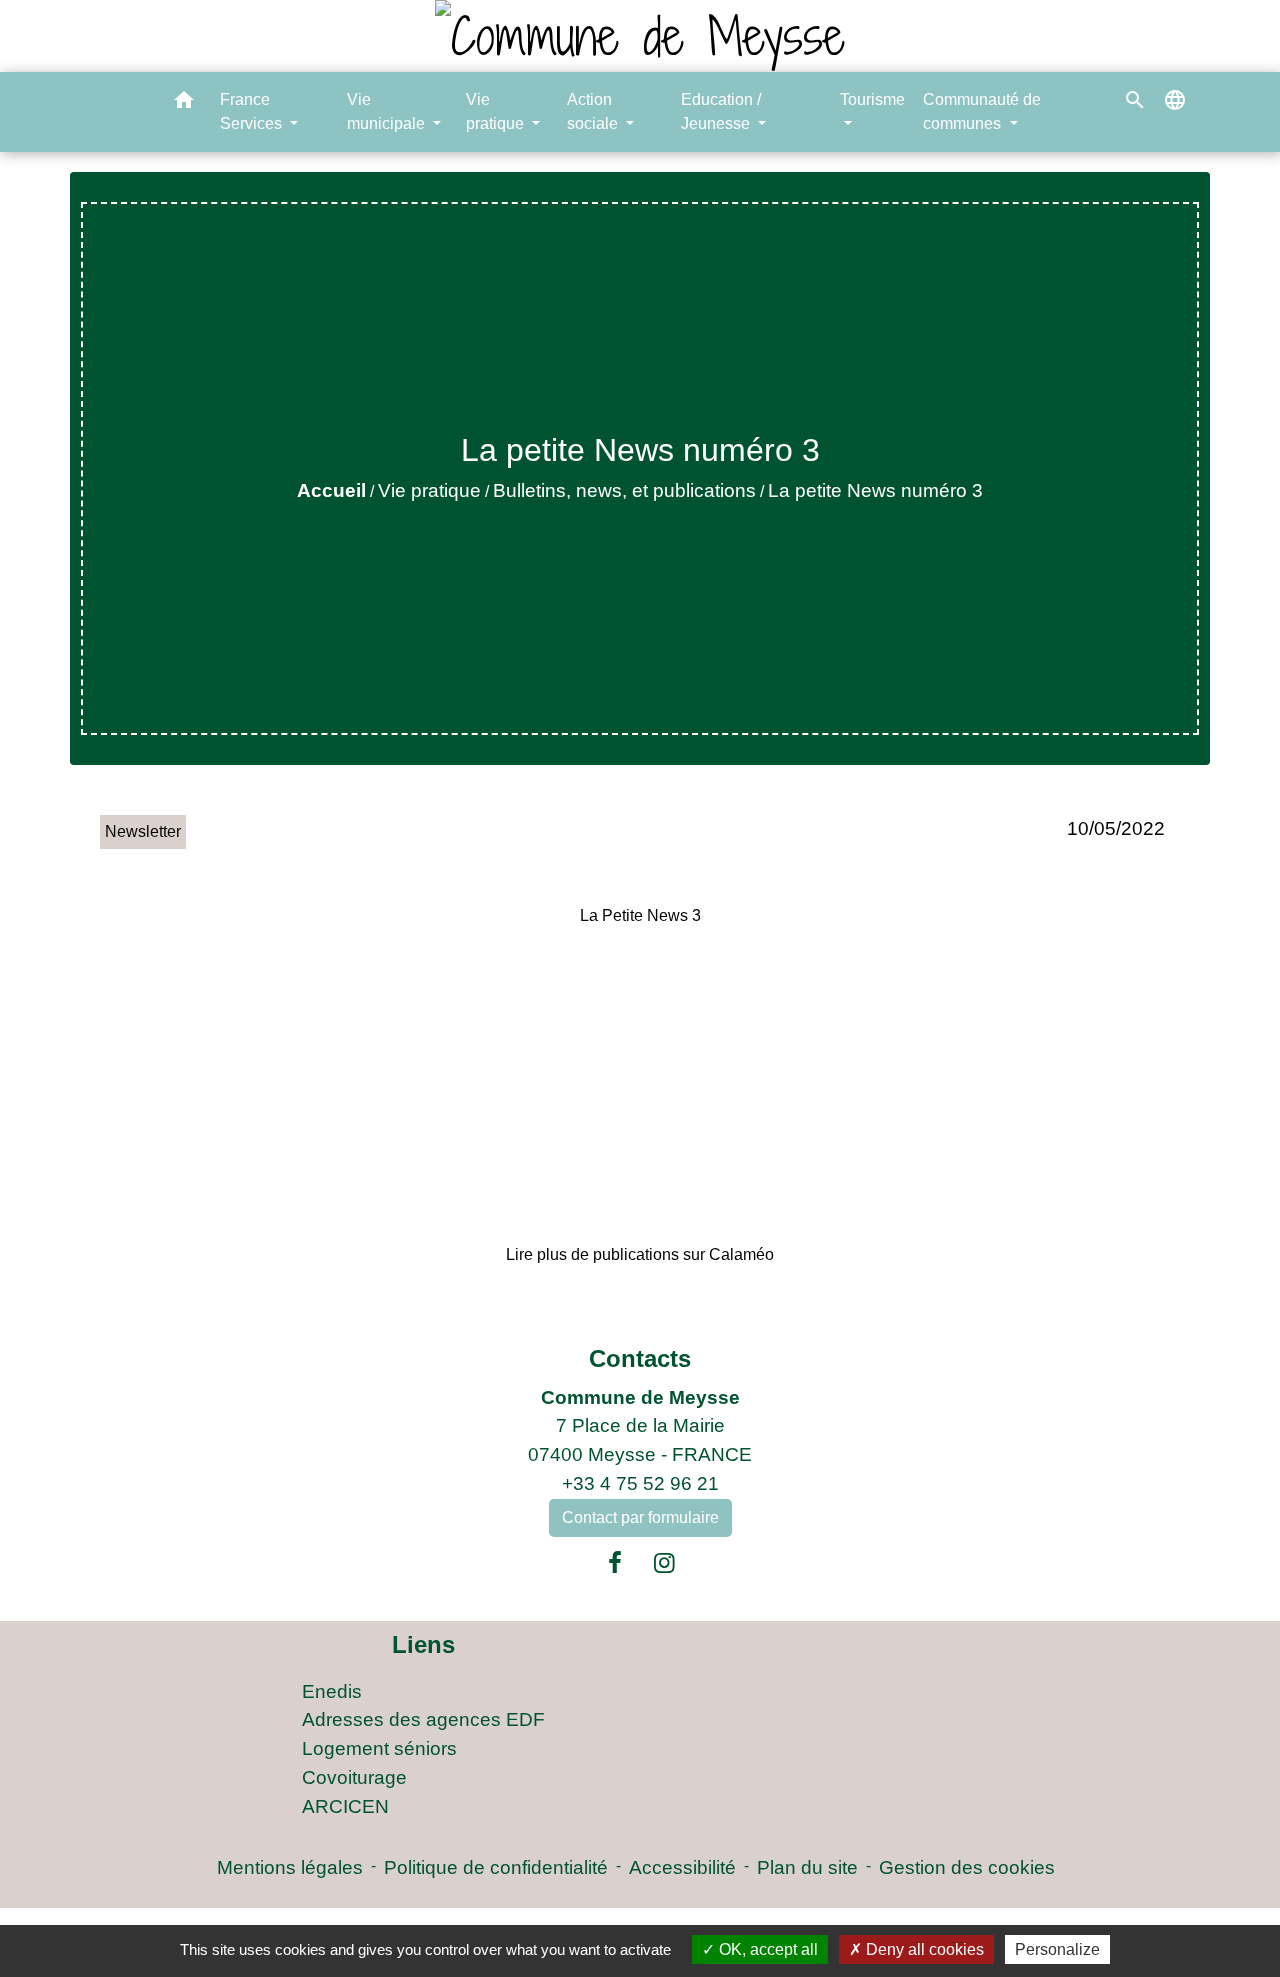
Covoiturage (354, 1777)
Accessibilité (682, 1867)
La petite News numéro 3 (875, 490)
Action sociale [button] (594, 111)
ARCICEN (345, 1806)
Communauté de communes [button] (982, 111)
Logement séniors (379, 1748)
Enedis (332, 1691)
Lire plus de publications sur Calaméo (640, 1254)
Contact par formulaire (640, 1517)
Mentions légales (290, 1867)
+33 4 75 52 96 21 (640, 1483)
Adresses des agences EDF (423, 1719)
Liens (423, 1644)
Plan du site (807, 1867)
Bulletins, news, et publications (624, 490)
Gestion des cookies (967, 1867)
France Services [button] (253, 111)
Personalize (1057, 1949)
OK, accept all (766, 1949)
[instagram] (665, 1563)
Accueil (331, 490)
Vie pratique (429, 490)
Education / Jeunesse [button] (721, 111)
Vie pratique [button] (497, 111)
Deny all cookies (923, 1949)
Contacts (640, 1358)
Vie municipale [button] (388, 111)
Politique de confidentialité (496, 1867)
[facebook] (615, 1563)
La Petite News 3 (640, 915)
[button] (184, 103)
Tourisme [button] (872, 99)
